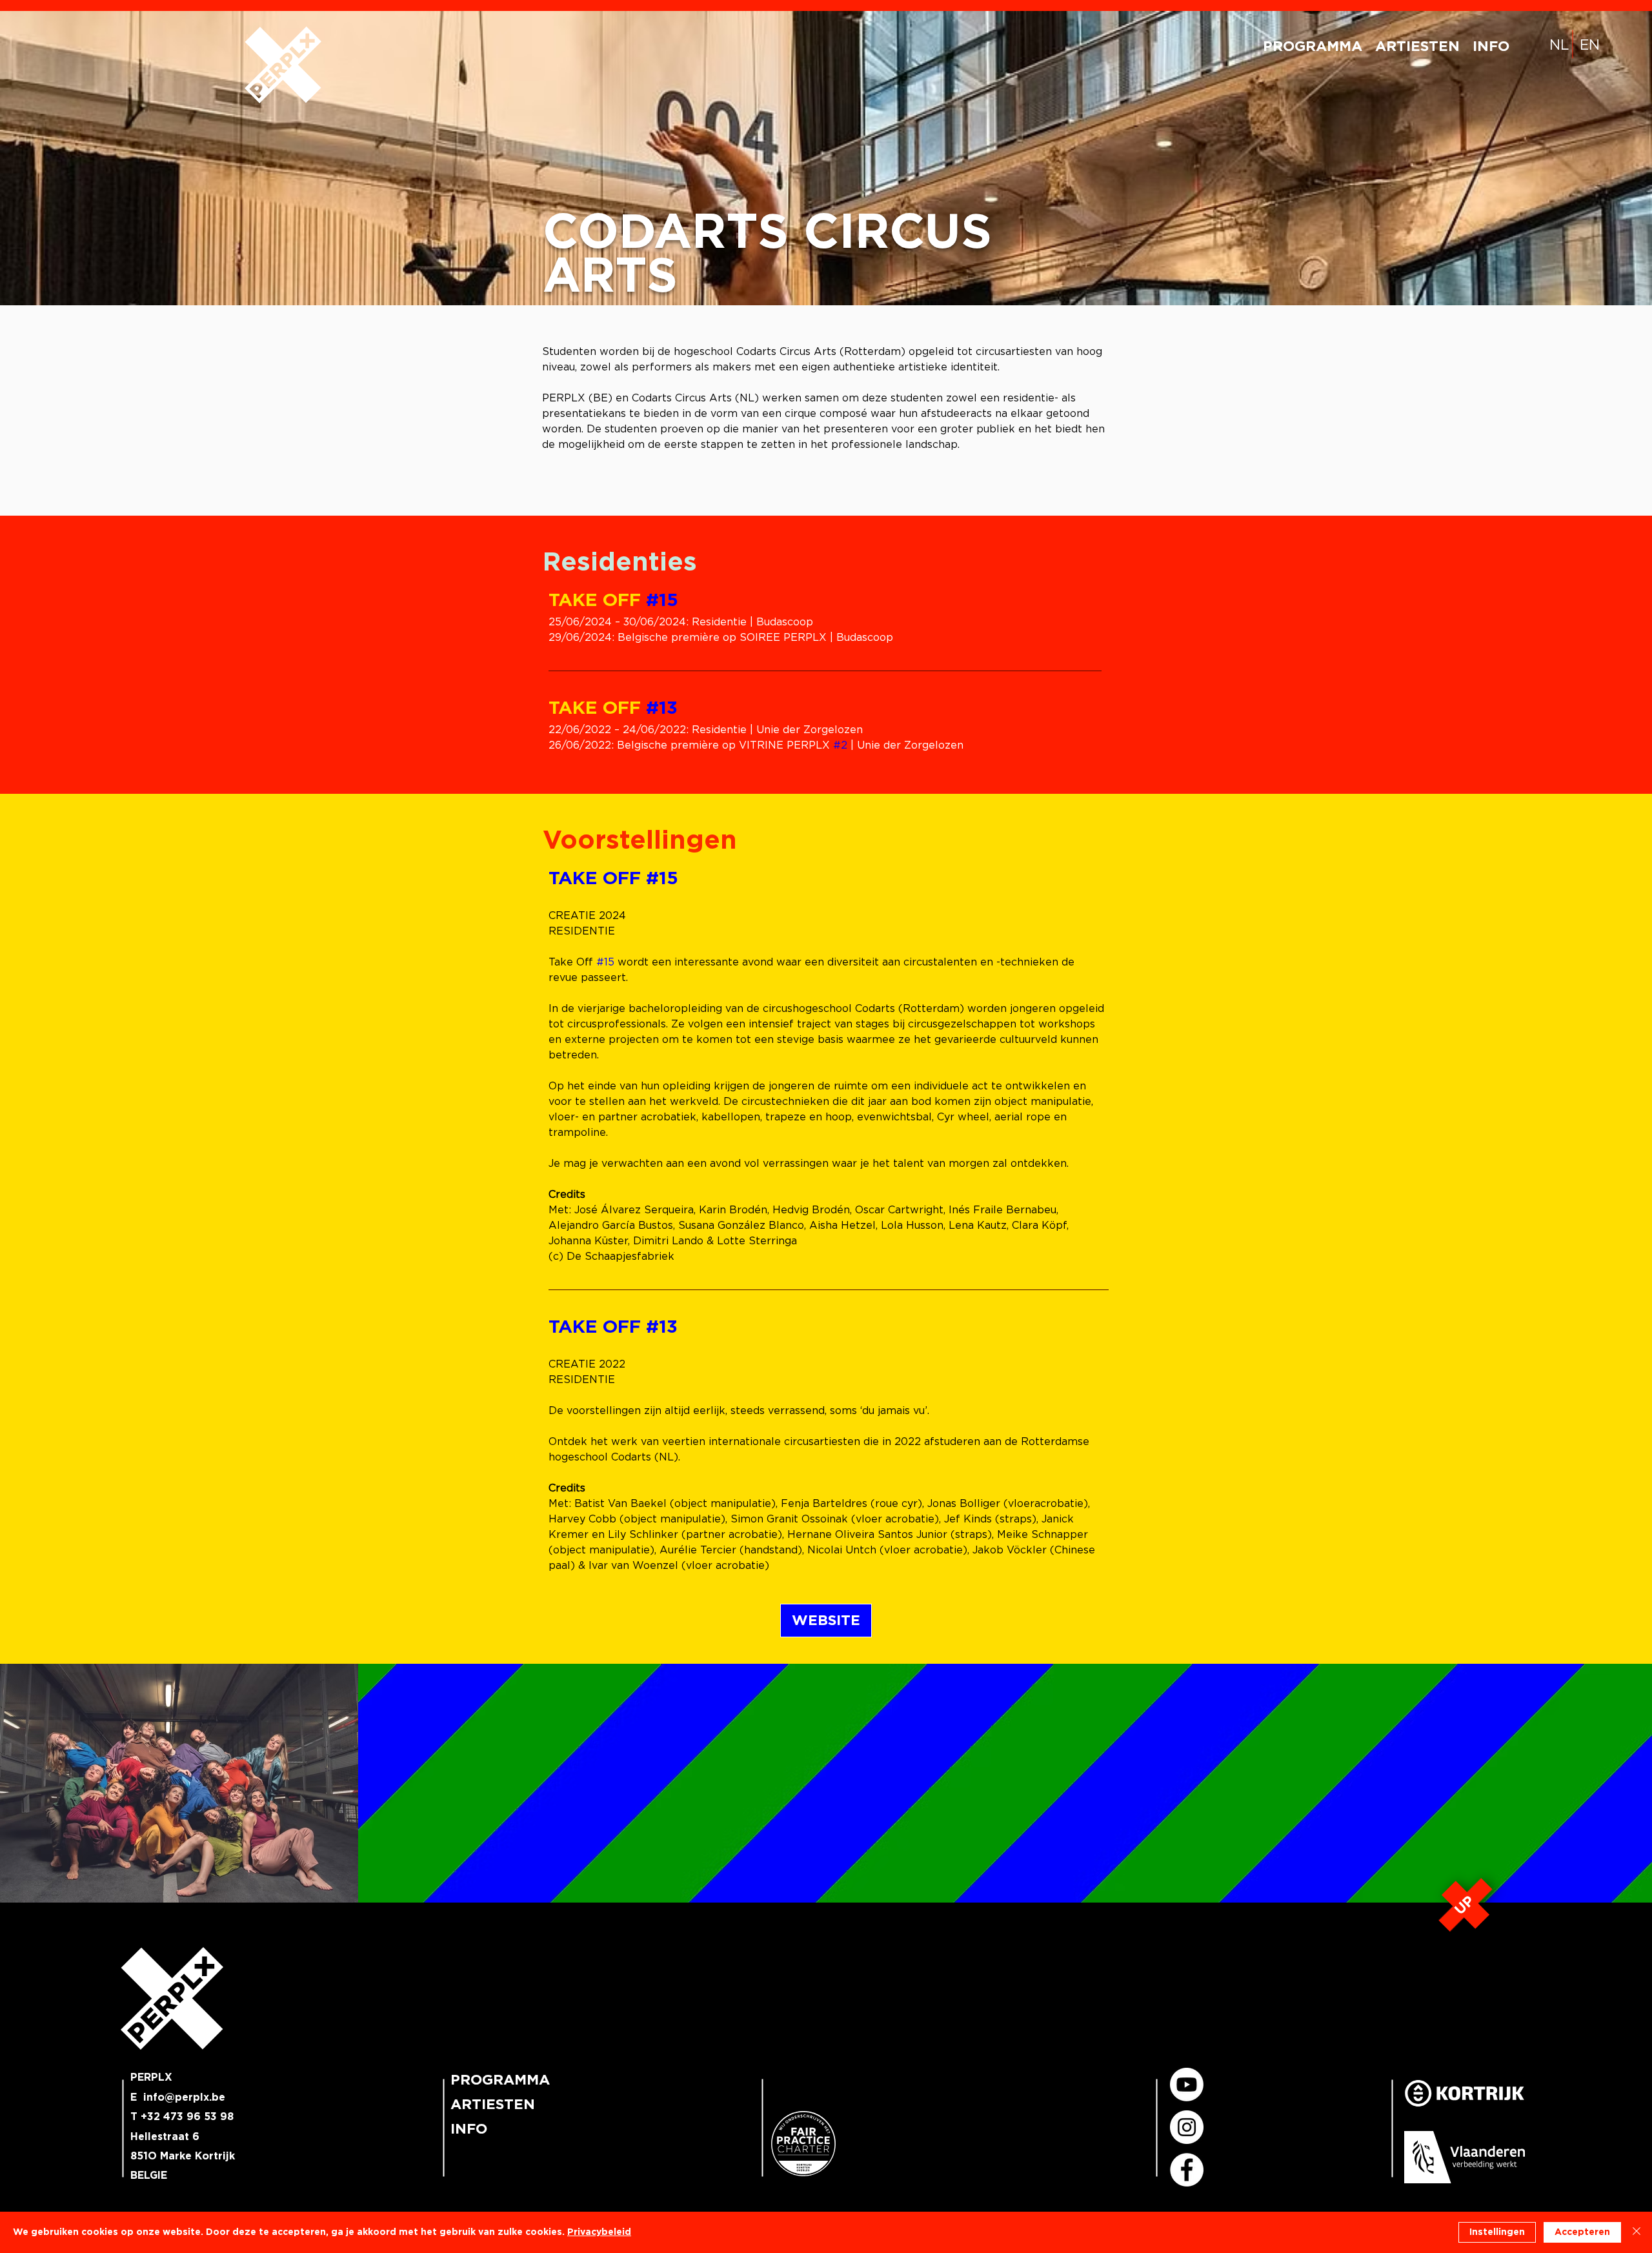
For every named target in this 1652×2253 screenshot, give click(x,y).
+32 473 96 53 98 (187, 2117)
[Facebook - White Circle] (1187, 2170)
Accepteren (1582, 2232)
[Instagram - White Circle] (1187, 2127)
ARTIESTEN (493, 2105)
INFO (469, 2129)
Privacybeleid (599, 2232)
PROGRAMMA (499, 2080)
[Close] (1637, 2232)
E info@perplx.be (178, 2097)
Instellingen (1497, 2232)
